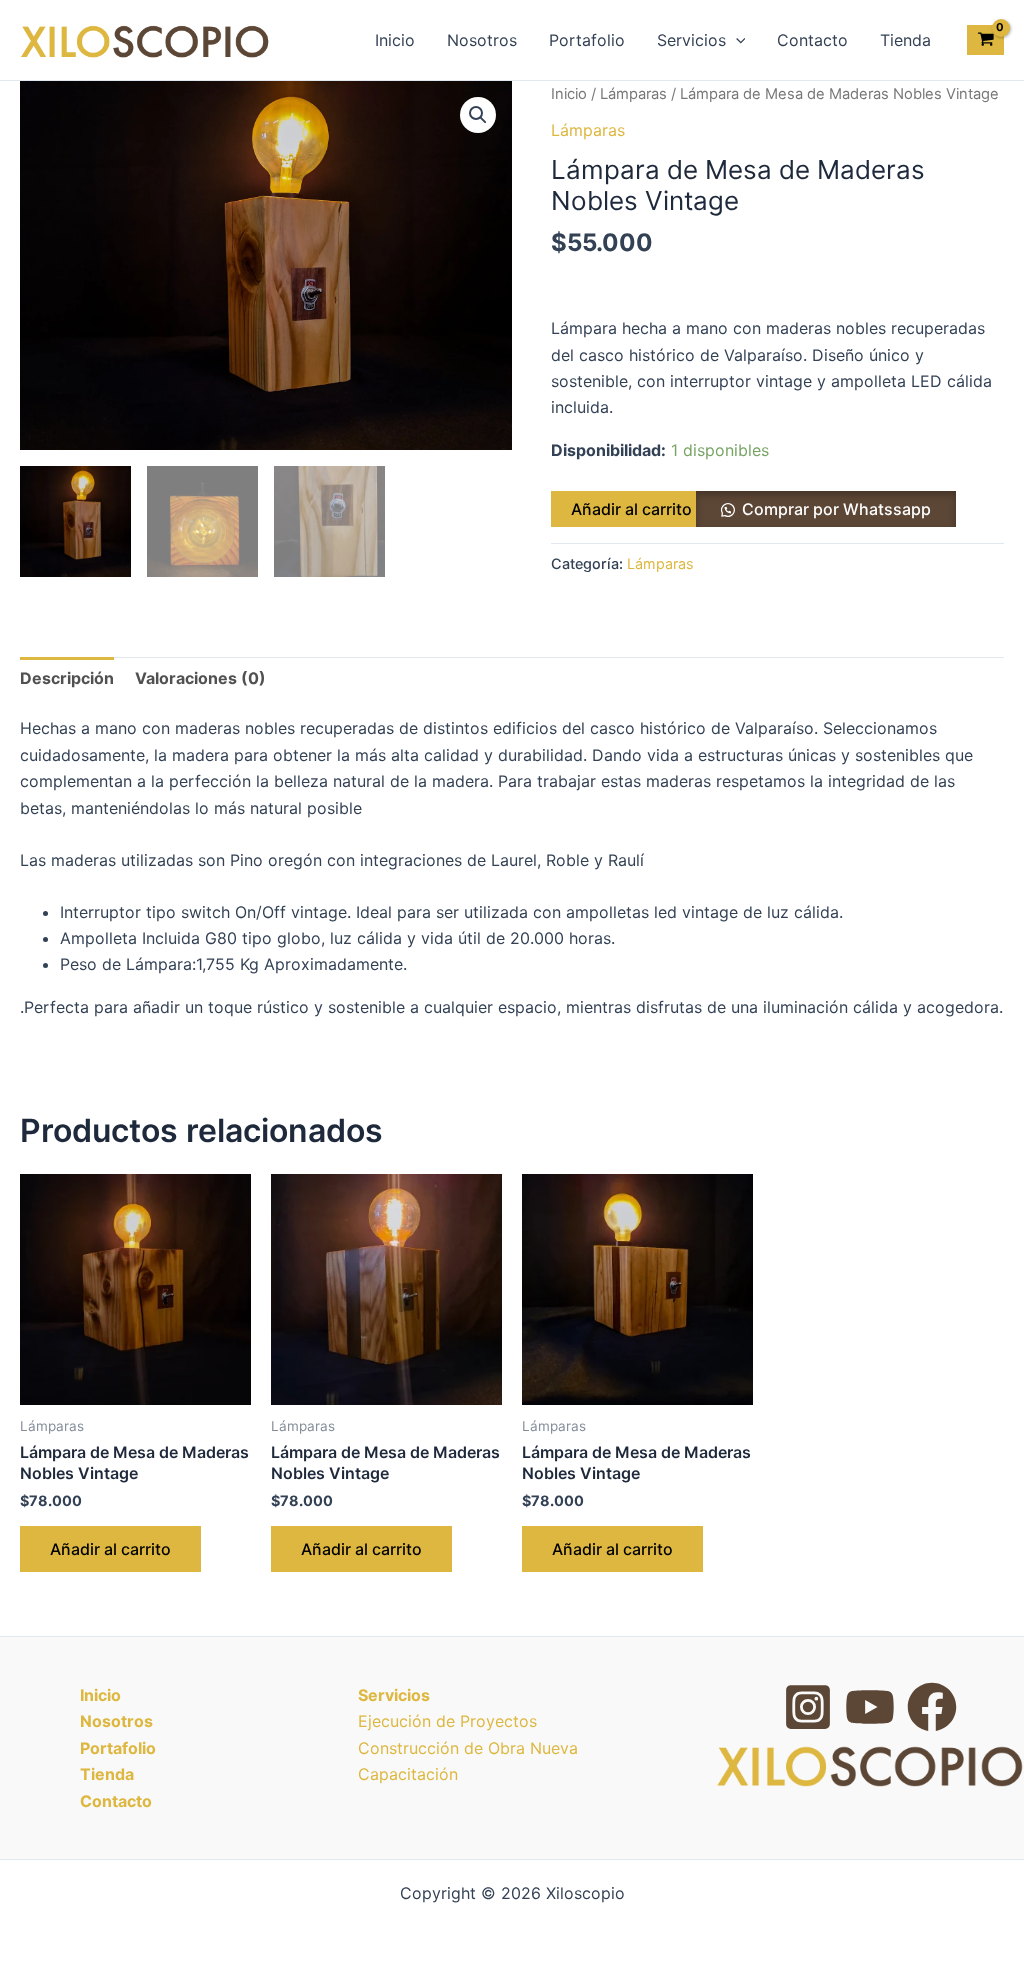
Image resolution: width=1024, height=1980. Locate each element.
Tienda (905, 40)
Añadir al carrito (631, 509)
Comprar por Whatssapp (836, 509)
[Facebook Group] (932, 1707)
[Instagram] (808, 1707)
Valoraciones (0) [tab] (200, 678)
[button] (736, 40)
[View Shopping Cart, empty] (985, 40)
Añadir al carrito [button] (110, 1549)
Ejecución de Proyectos (447, 1721)
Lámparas (633, 94)
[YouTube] (870, 1707)
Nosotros (482, 40)
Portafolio (587, 40)
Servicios (691, 40)
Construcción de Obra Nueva (468, 1748)
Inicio (395, 40)
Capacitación (408, 1774)
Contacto (812, 40)
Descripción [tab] (67, 678)
